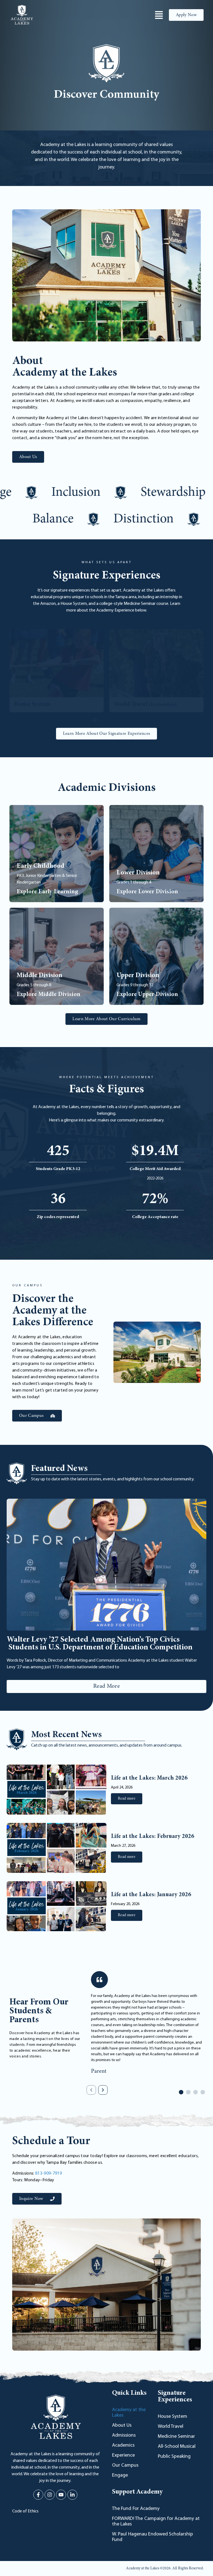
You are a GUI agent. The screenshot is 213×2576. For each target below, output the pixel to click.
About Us (122, 2426)
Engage (120, 2476)
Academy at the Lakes (129, 2413)
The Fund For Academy (136, 2509)
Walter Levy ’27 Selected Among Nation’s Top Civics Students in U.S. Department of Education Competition (101, 1644)
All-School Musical (177, 2447)
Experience (123, 2456)
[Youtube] (61, 2495)
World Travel (171, 2427)
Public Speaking (174, 2457)
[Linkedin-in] (72, 2495)
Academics (123, 2446)
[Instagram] (50, 2495)
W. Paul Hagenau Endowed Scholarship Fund (153, 2537)
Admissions (124, 2436)
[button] (95, 720)
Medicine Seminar (176, 2437)
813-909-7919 (49, 2173)
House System (173, 2417)
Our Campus (125, 2466)
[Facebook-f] (38, 2495)
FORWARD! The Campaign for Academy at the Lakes (156, 2522)
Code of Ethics (25, 2511)
